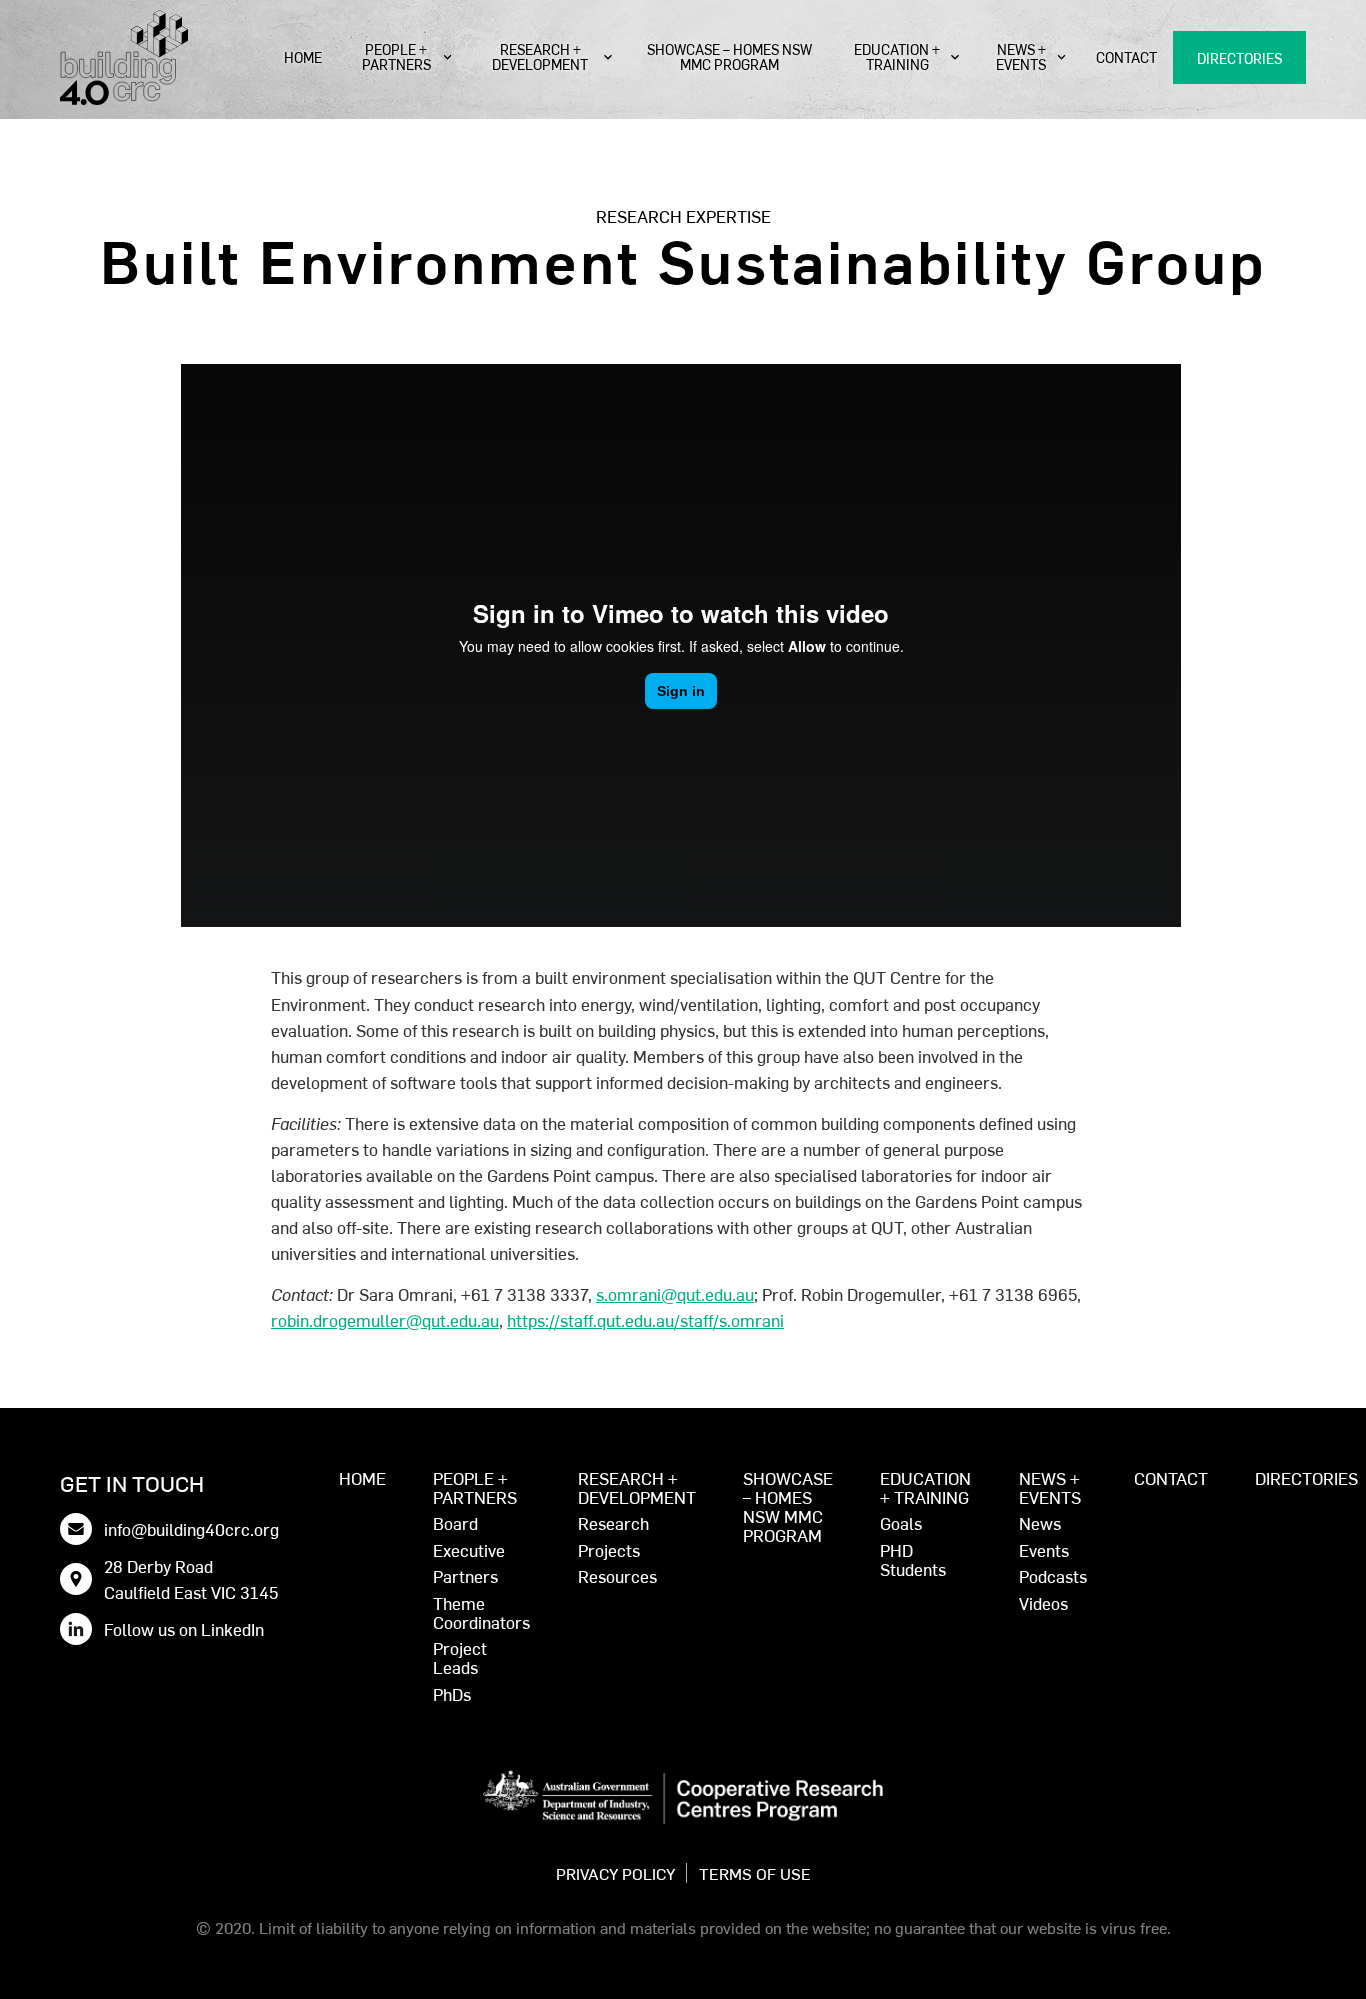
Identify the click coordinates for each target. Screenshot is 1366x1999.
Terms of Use (755, 1873)
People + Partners (396, 57)
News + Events (1021, 57)
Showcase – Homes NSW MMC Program (729, 57)
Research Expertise (683, 215)
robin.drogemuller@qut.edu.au (385, 1319)
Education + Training (897, 57)
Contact (1126, 57)
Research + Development (540, 57)
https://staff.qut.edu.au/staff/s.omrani (645, 1319)
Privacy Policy (615, 1873)
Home (303, 57)
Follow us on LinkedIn (184, 1628)
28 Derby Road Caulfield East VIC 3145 (191, 1578)
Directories (1239, 58)
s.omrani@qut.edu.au (675, 1293)
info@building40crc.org (191, 1528)
